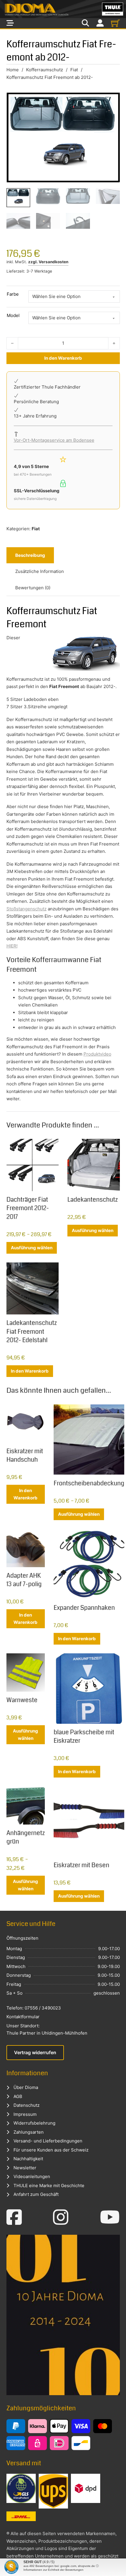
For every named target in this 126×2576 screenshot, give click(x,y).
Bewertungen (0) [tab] (33, 588)
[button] (11, 2565)
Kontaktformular (23, 2017)
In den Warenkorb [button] (30, 1371)
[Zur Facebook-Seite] (14, 2217)
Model (13, 315)
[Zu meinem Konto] (100, 23)
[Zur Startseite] (63, 9)
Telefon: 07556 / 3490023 (34, 2008)
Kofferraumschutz (45, 70)
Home (13, 70)
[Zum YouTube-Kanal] (110, 2217)
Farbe (13, 294)
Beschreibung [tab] (30, 555)
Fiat (74, 70)
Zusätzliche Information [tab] (40, 571)
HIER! (12, 946)
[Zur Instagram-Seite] (61, 2217)
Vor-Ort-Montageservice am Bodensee (54, 440)
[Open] (10, 23)
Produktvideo (97, 1054)
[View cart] (115, 23)
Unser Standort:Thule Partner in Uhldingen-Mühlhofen (47, 2030)
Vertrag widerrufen (35, 2052)
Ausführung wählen (32, 1248)
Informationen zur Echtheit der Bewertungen (53, 2570)
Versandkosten (53, 262)
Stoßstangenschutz (27, 909)
